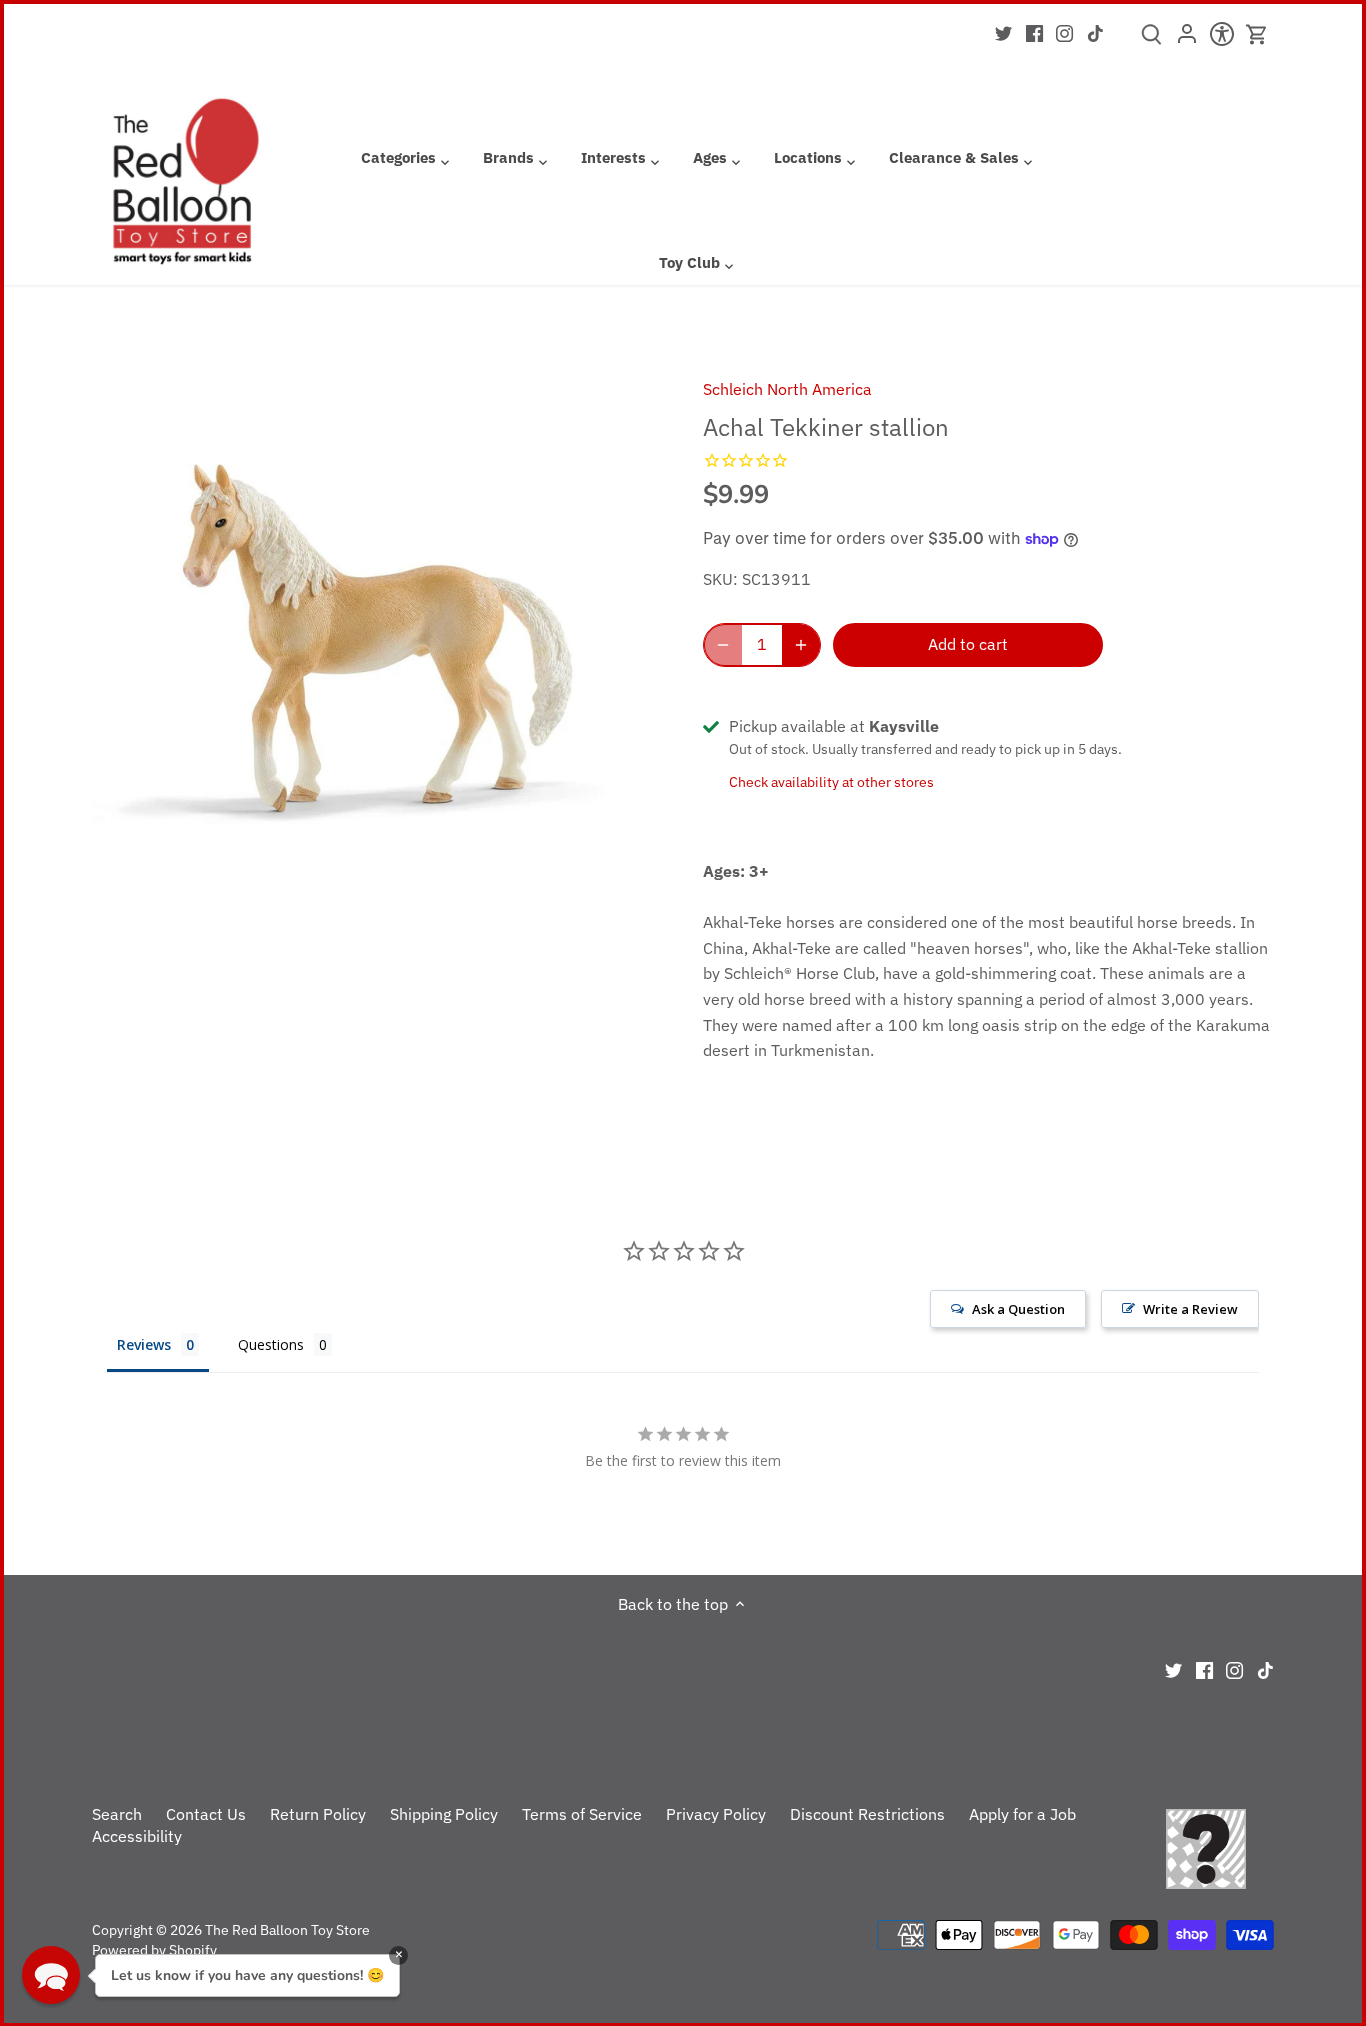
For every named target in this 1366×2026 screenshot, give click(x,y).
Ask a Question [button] (1018, 1309)
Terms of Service (582, 1814)
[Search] (1151, 41)
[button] (51, 1975)
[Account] (1186, 40)
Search (117, 1814)
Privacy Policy (716, 1814)
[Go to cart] (1257, 34)
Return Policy (318, 1814)
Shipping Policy (444, 1814)
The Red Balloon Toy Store (287, 1929)
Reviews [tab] (144, 1344)
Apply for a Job (1022, 1814)
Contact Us (206, 1814)
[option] (374, 639)
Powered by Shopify (154, 1949)
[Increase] (801, 645)
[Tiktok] (1095, 32)
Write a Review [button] (1190, 1309)
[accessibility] (1221, 40)
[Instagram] (1064, 32)
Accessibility (137, 1836)
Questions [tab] (271, 1344)
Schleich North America (787, 389)
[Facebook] (1034, 32)
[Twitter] (1003, 32)
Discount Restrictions (867, 1814)
